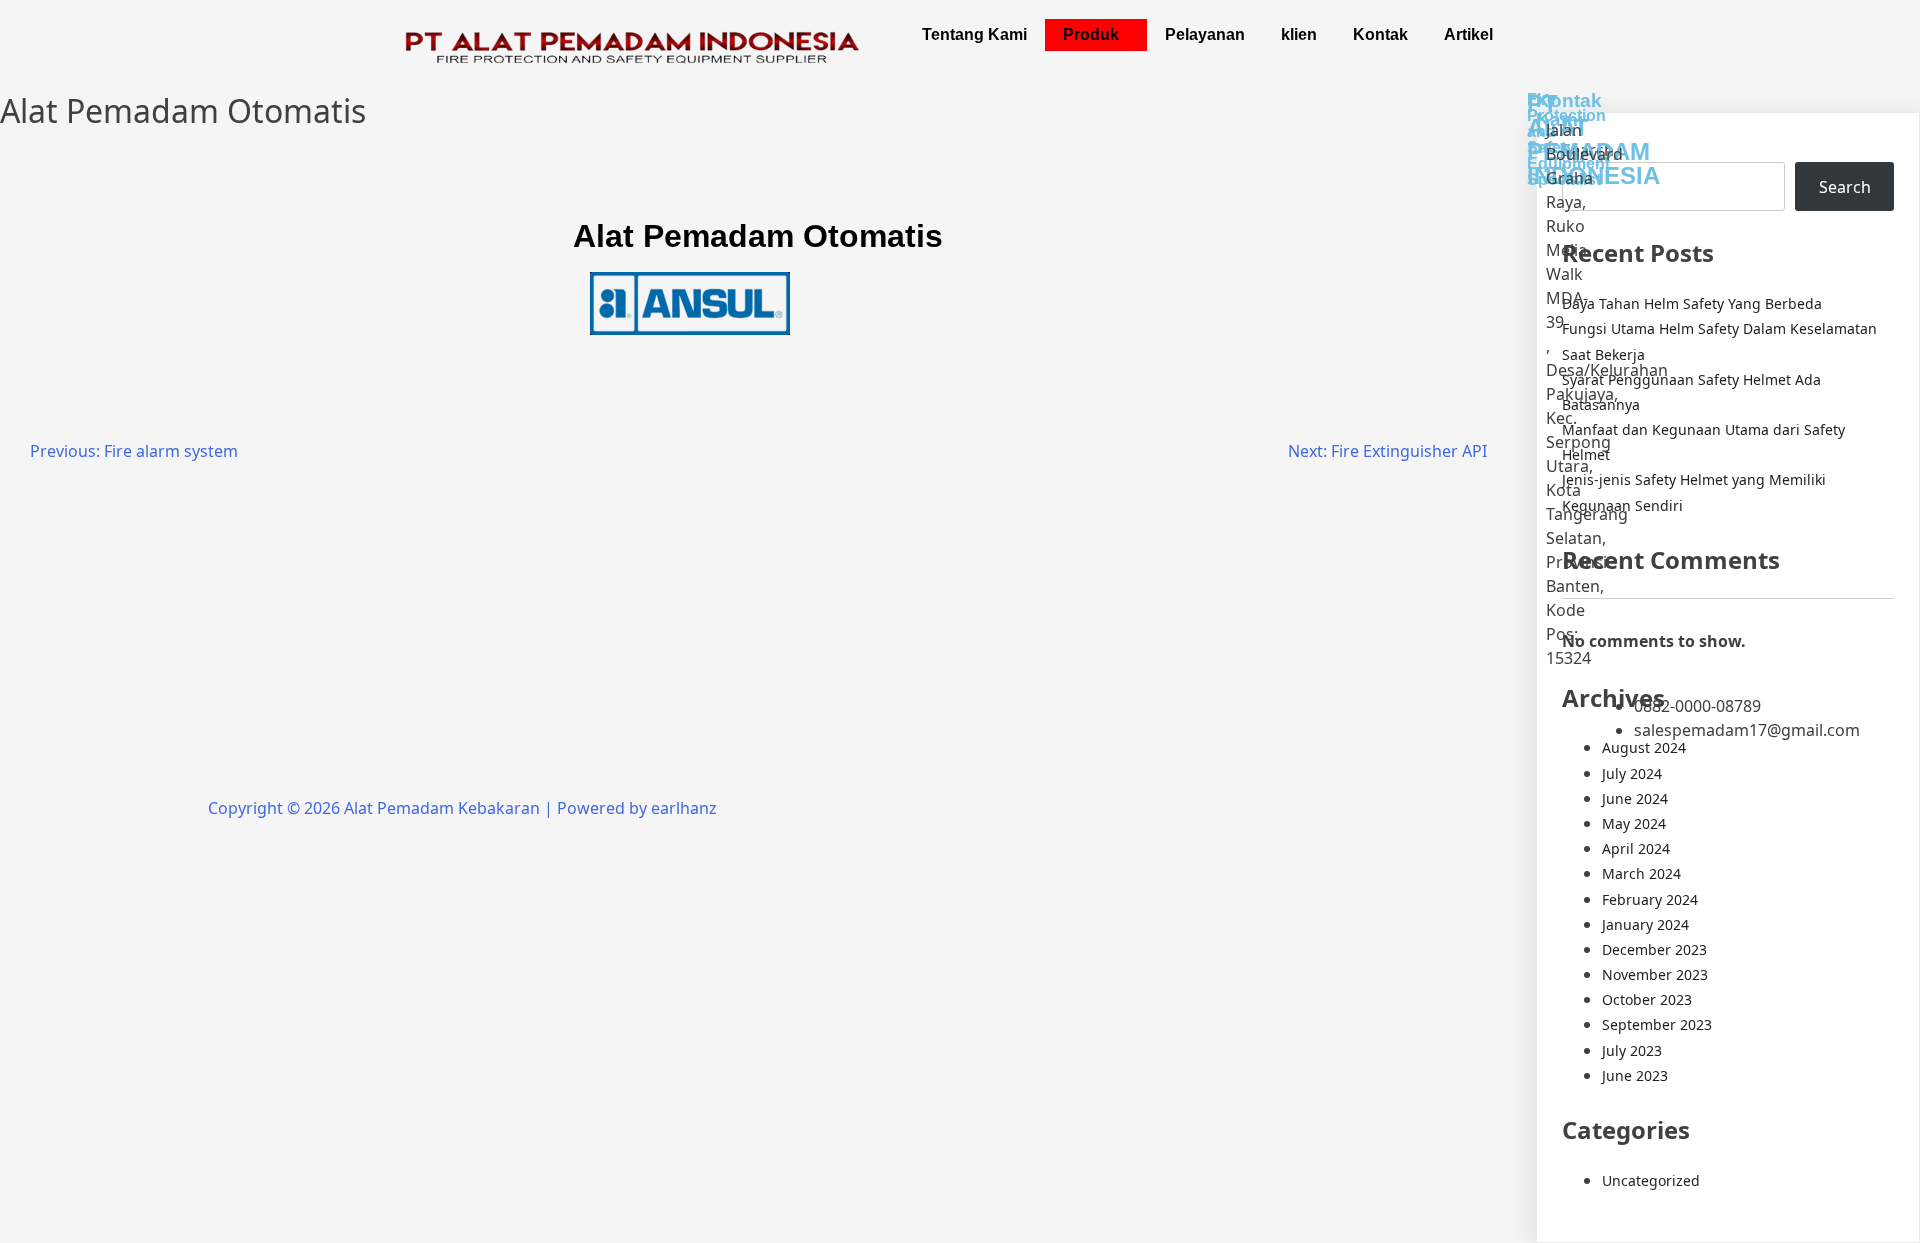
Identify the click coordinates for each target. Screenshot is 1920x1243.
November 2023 (1655, 974)
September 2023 (1657, 1024)
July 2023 (1632, 1050)
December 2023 (1654, 949)
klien (1299, 34)
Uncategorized (1651, 1180)
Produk (1091, 34)
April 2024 (1636, 848)
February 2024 (1650, 899)
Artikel (1468, 34)
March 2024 (1641, 873)
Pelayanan (1205, 34)
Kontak (1380, 34)
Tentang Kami (974, 34)
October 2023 (1647, 999)
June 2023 (1635, 1075)
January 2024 (1645, 924)
